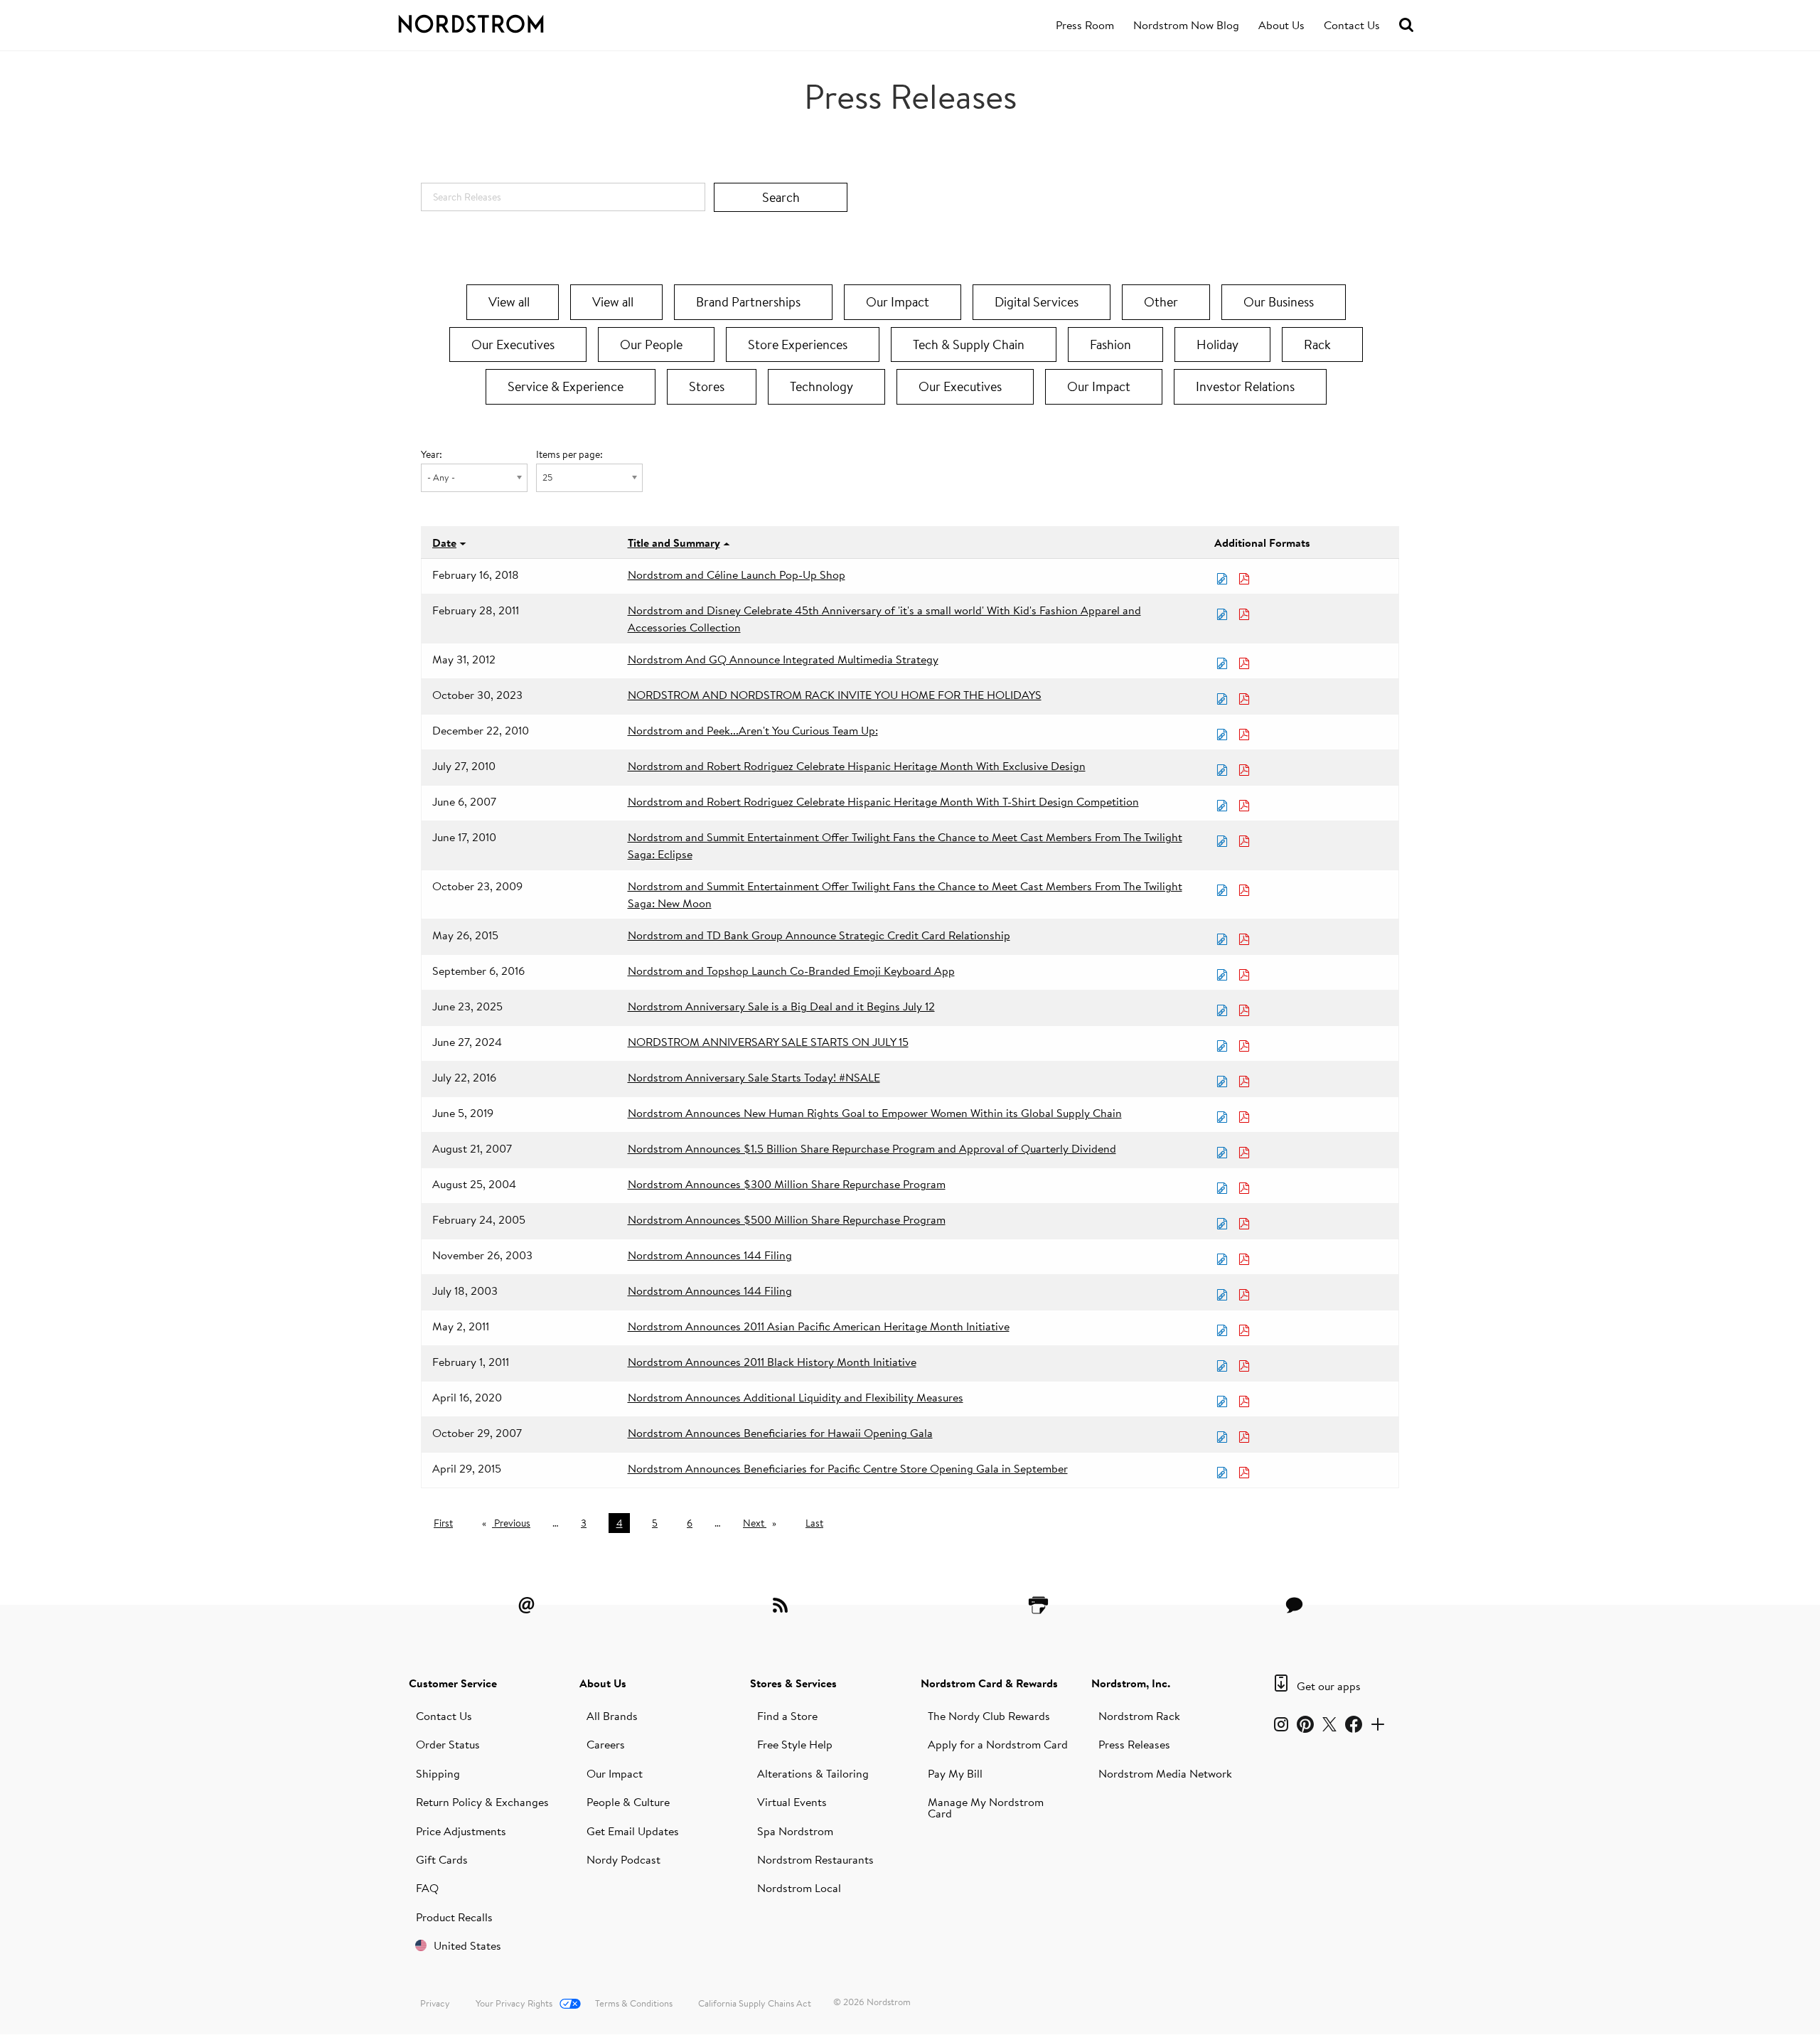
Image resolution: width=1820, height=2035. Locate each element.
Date (444, 543)
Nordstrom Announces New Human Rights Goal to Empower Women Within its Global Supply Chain (875, 1113)
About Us (1281, 25)
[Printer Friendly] (1038, 1605)
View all (509, 302)
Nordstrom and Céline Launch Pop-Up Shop (737, 575)
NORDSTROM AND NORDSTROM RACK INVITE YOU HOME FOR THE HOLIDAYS (835, 695)
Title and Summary (674, 543)
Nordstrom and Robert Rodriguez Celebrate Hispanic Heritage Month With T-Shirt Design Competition (883, 801)
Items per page (568, 454)
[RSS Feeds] (782, 1605)
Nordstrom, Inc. (1131, 1683)
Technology (823, 386)
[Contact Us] (1294, 1605)
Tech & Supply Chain (970, 344)
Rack (1319, 344)
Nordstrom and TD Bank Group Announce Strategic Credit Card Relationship (819, 935)
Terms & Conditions (634, 2003)
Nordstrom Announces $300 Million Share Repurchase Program (787, 1184)
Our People (653, 344)
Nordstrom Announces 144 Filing (710, 1255)
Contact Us (1352, 25)
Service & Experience (567, 386)
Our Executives (514, 344)
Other (1162, 302)
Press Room (1085, 25)
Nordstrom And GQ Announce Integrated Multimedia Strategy (783, 659)
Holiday (1219, 344)
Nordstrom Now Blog (1186, 25)
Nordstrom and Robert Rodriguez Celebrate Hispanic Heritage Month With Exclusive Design (857, 766)
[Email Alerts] (526, 1605)
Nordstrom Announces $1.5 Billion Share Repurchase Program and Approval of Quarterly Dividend (872, 1148)
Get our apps (1329, 1686)
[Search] (1406, 25)
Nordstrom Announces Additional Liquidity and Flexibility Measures (796, 1397)
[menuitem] (1085, 26)
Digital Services (1038, 302)
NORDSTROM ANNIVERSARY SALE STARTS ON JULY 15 (768, 1042)
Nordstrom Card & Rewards (989, 1683)
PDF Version (1246, 579)
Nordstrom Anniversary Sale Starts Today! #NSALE (754, 1077)
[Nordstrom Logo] (500, 21)
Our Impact (899, 302)
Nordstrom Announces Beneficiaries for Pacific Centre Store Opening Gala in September (848, 1468)
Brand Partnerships (750, 302)
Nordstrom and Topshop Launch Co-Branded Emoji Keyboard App (791, 971)
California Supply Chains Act (755, 2003)
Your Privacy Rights (514, 2003)
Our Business (1280, 302)
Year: (432, 454)
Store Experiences (799, 344)
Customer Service (453, 1683)
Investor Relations (1247, 386)
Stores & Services (793, 1683)
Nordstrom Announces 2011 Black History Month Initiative (772, 1362)
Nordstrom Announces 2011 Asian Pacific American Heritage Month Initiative (819, 1326)
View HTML (1224, 579)
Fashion (1112, 344)
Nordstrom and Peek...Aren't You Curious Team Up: (753, 730)
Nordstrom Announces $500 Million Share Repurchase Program (787, 1219)
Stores (708, 386)
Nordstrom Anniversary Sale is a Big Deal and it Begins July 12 (781, 1006)
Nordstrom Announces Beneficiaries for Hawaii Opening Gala (780, 1433)
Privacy (435, 2003)
